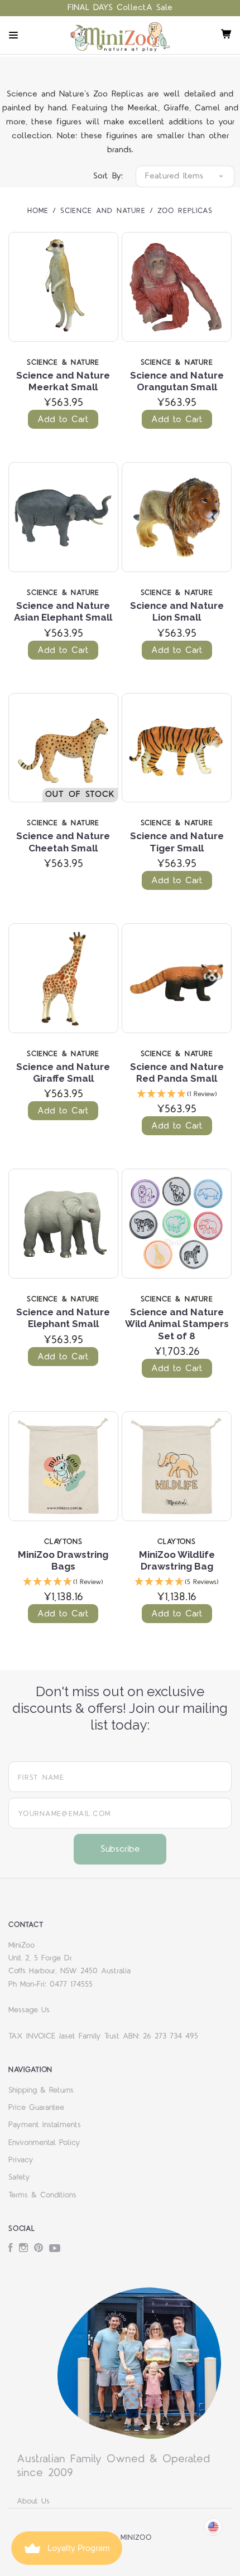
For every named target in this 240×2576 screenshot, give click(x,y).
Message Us (29, 2010)
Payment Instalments (45, 2125)
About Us (33, 2501)
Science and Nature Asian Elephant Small (63, 611)
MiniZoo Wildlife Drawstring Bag (177, 1560)
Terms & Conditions (42, 2195)
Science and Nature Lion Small (177, 611)
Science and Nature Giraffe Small (63, 1072)
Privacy (21, 2160)
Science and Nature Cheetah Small (63, 842)
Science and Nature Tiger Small (177, 842)
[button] (177, 1095)
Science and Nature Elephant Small (63, 1318)
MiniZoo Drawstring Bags (63, 1560)
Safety (19, 2177)
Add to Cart (63, 419)
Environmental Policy (44, 2143)
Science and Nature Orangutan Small (177, 381)
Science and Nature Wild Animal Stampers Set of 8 (177, 1324)
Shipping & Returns (41, 2090)
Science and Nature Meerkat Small (63, 381)
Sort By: (108, 176)
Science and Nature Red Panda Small (177, 1072)
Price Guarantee (36, 2108)
